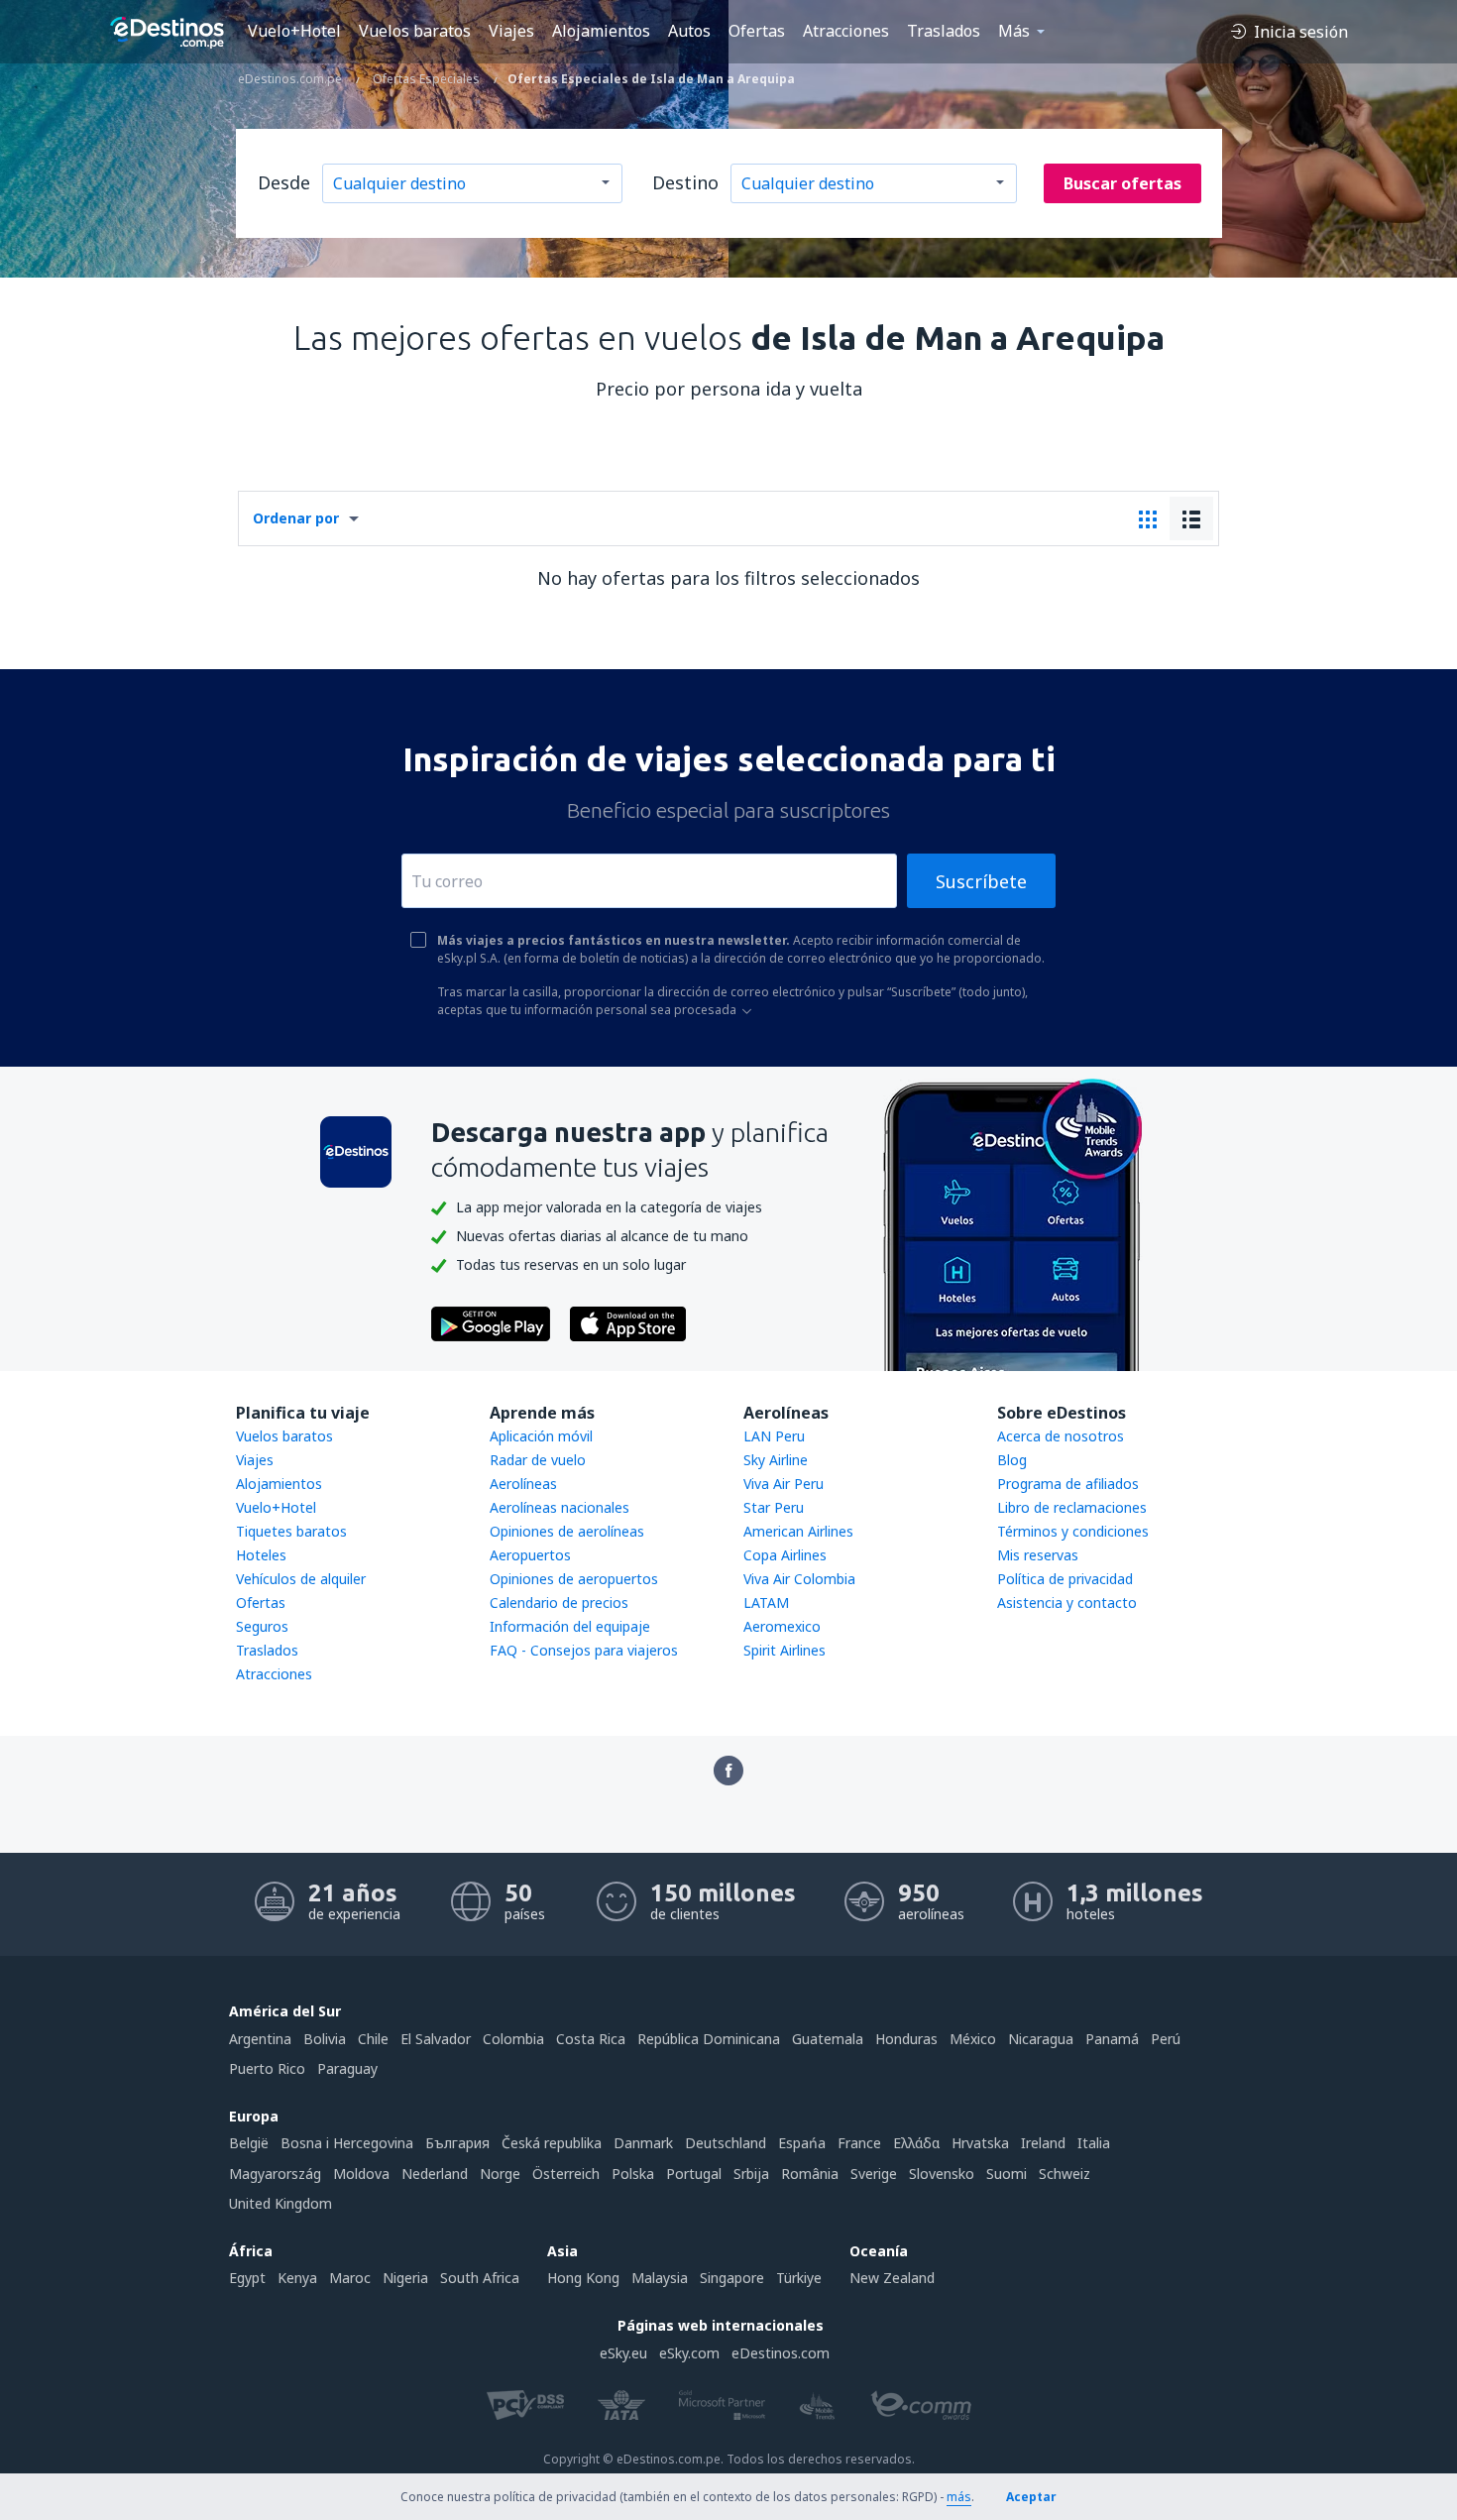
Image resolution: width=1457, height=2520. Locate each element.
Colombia (513, 2039)
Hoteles (261, 1555)
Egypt (247, 2278)
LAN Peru (774, 1436)
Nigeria (405, 2278)
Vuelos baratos (415, 31)
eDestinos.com (781, 2353)
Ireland (1043, 2143)
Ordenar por (296, 518)
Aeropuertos (530, 1555)
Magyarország (275, 2174)
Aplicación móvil (541, 1436)
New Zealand (892, 2278)
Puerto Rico (267, 2068)
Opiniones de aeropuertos (574, 1579)
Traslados (944, 31)
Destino (685, 182)
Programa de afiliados (1068, 1484)
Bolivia (325, 2039)
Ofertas (757, 31)
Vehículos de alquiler (301, 1579)
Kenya (297, 2278)
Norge (500, 2174)
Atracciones (846, 31)
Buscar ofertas (1122, 183)
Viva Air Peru (784, 1484)
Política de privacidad (1065, 1579)
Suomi (1007, 2174)
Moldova (361, 2174)
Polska (633, 2174)
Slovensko (942, 2174)
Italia (1094, 2143)
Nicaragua (1041, 2039)
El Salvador (436, 2039)
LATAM (766, 1603)
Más (1014, 31)
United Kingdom (280, 2203)
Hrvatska (980, 2143)
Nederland (435, 2174)
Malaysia (660, 2278)
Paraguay (347, 2068)
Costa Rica (591, 2039)
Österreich (566, 2174)
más (959, 2497)
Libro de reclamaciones (1072, 1507)
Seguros (262, 1626)
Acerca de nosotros (1061, 1436)
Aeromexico (782, 1626)
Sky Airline (776, 1460)
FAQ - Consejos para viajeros (584, 1650)
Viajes (511, 31)
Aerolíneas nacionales (560, 1507)
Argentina (260, 2039)
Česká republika (552, 2143)
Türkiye (799, 2278)
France (859, 2143)
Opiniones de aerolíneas (567, 1531)
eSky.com (689, 2353)
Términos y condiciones (1073, 1531)
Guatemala (828, 2039)
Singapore (732, 2278)
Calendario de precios (559, 1603)
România (810, 2174)
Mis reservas (1038, 1555)
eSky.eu (623, 2353)
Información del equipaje (570, 1626)
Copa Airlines (785, 1555)
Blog (1012, 1460)
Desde (284, 182)
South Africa (480, 2278)
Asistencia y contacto (1067, 1603)
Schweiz (1065, 2174)
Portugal (694, 2174)
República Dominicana (709, 2039)
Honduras (906, 2039)
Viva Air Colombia (799, 1579)
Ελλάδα (916, 2143)
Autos (689, 31)
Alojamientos (601, 31)
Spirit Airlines (785, 1650)
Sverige (874, 2174)
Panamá (1112, 2039)
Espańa (802, 2143)
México (973, 2039)
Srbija (751, 2174)
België (249, 2143)
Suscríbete (981, 881)
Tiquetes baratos (291, 1531)
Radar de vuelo (538, 1460)
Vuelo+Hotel (294, 31)
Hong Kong (583, 2278)
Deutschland (726, 2143)
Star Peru (774, 1507)
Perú (1166, 2039)
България (457, 2143)
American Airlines (798, 1531)
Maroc (350, 2278)
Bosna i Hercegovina (347, 2143)
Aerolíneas (523, 1484)
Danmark (643, 2143)
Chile (373, 2039)
